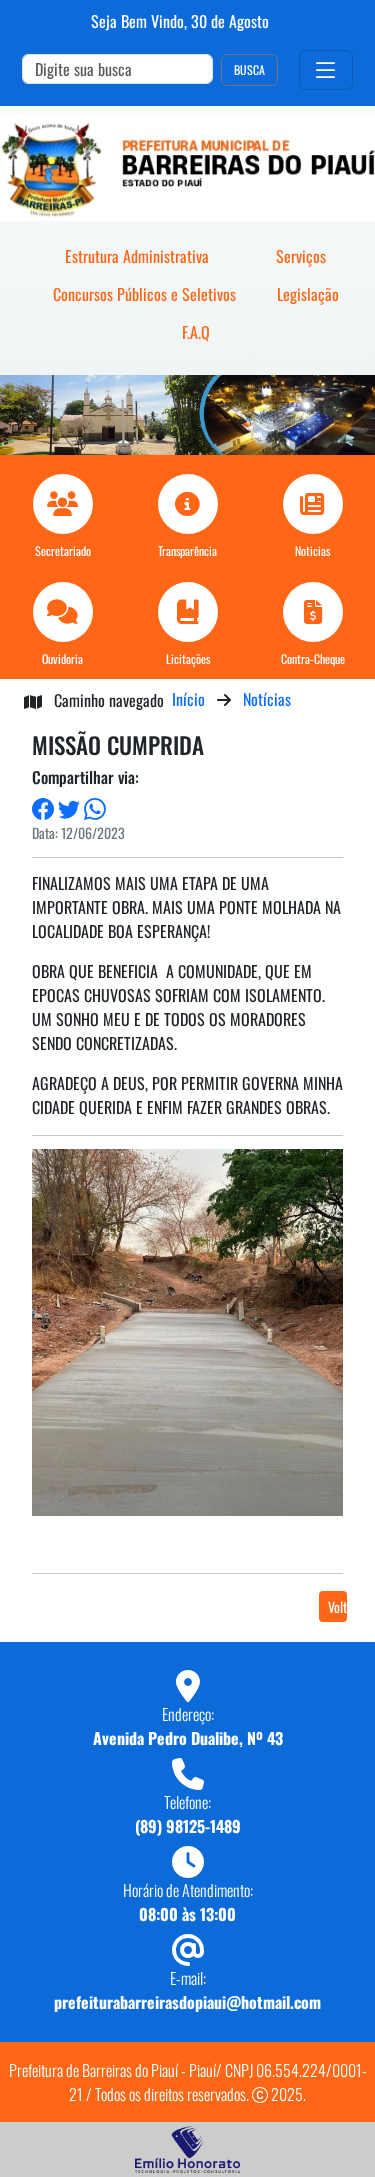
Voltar (337, 1606)
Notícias (267, 699)
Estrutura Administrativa (137, 256)
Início (188, 699)
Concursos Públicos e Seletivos (144, 294)
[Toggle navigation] (326, 70)
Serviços (301, 256)
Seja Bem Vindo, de (180, 21)
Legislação (308, 294)
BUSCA (249, 69)
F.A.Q (196, 332)
